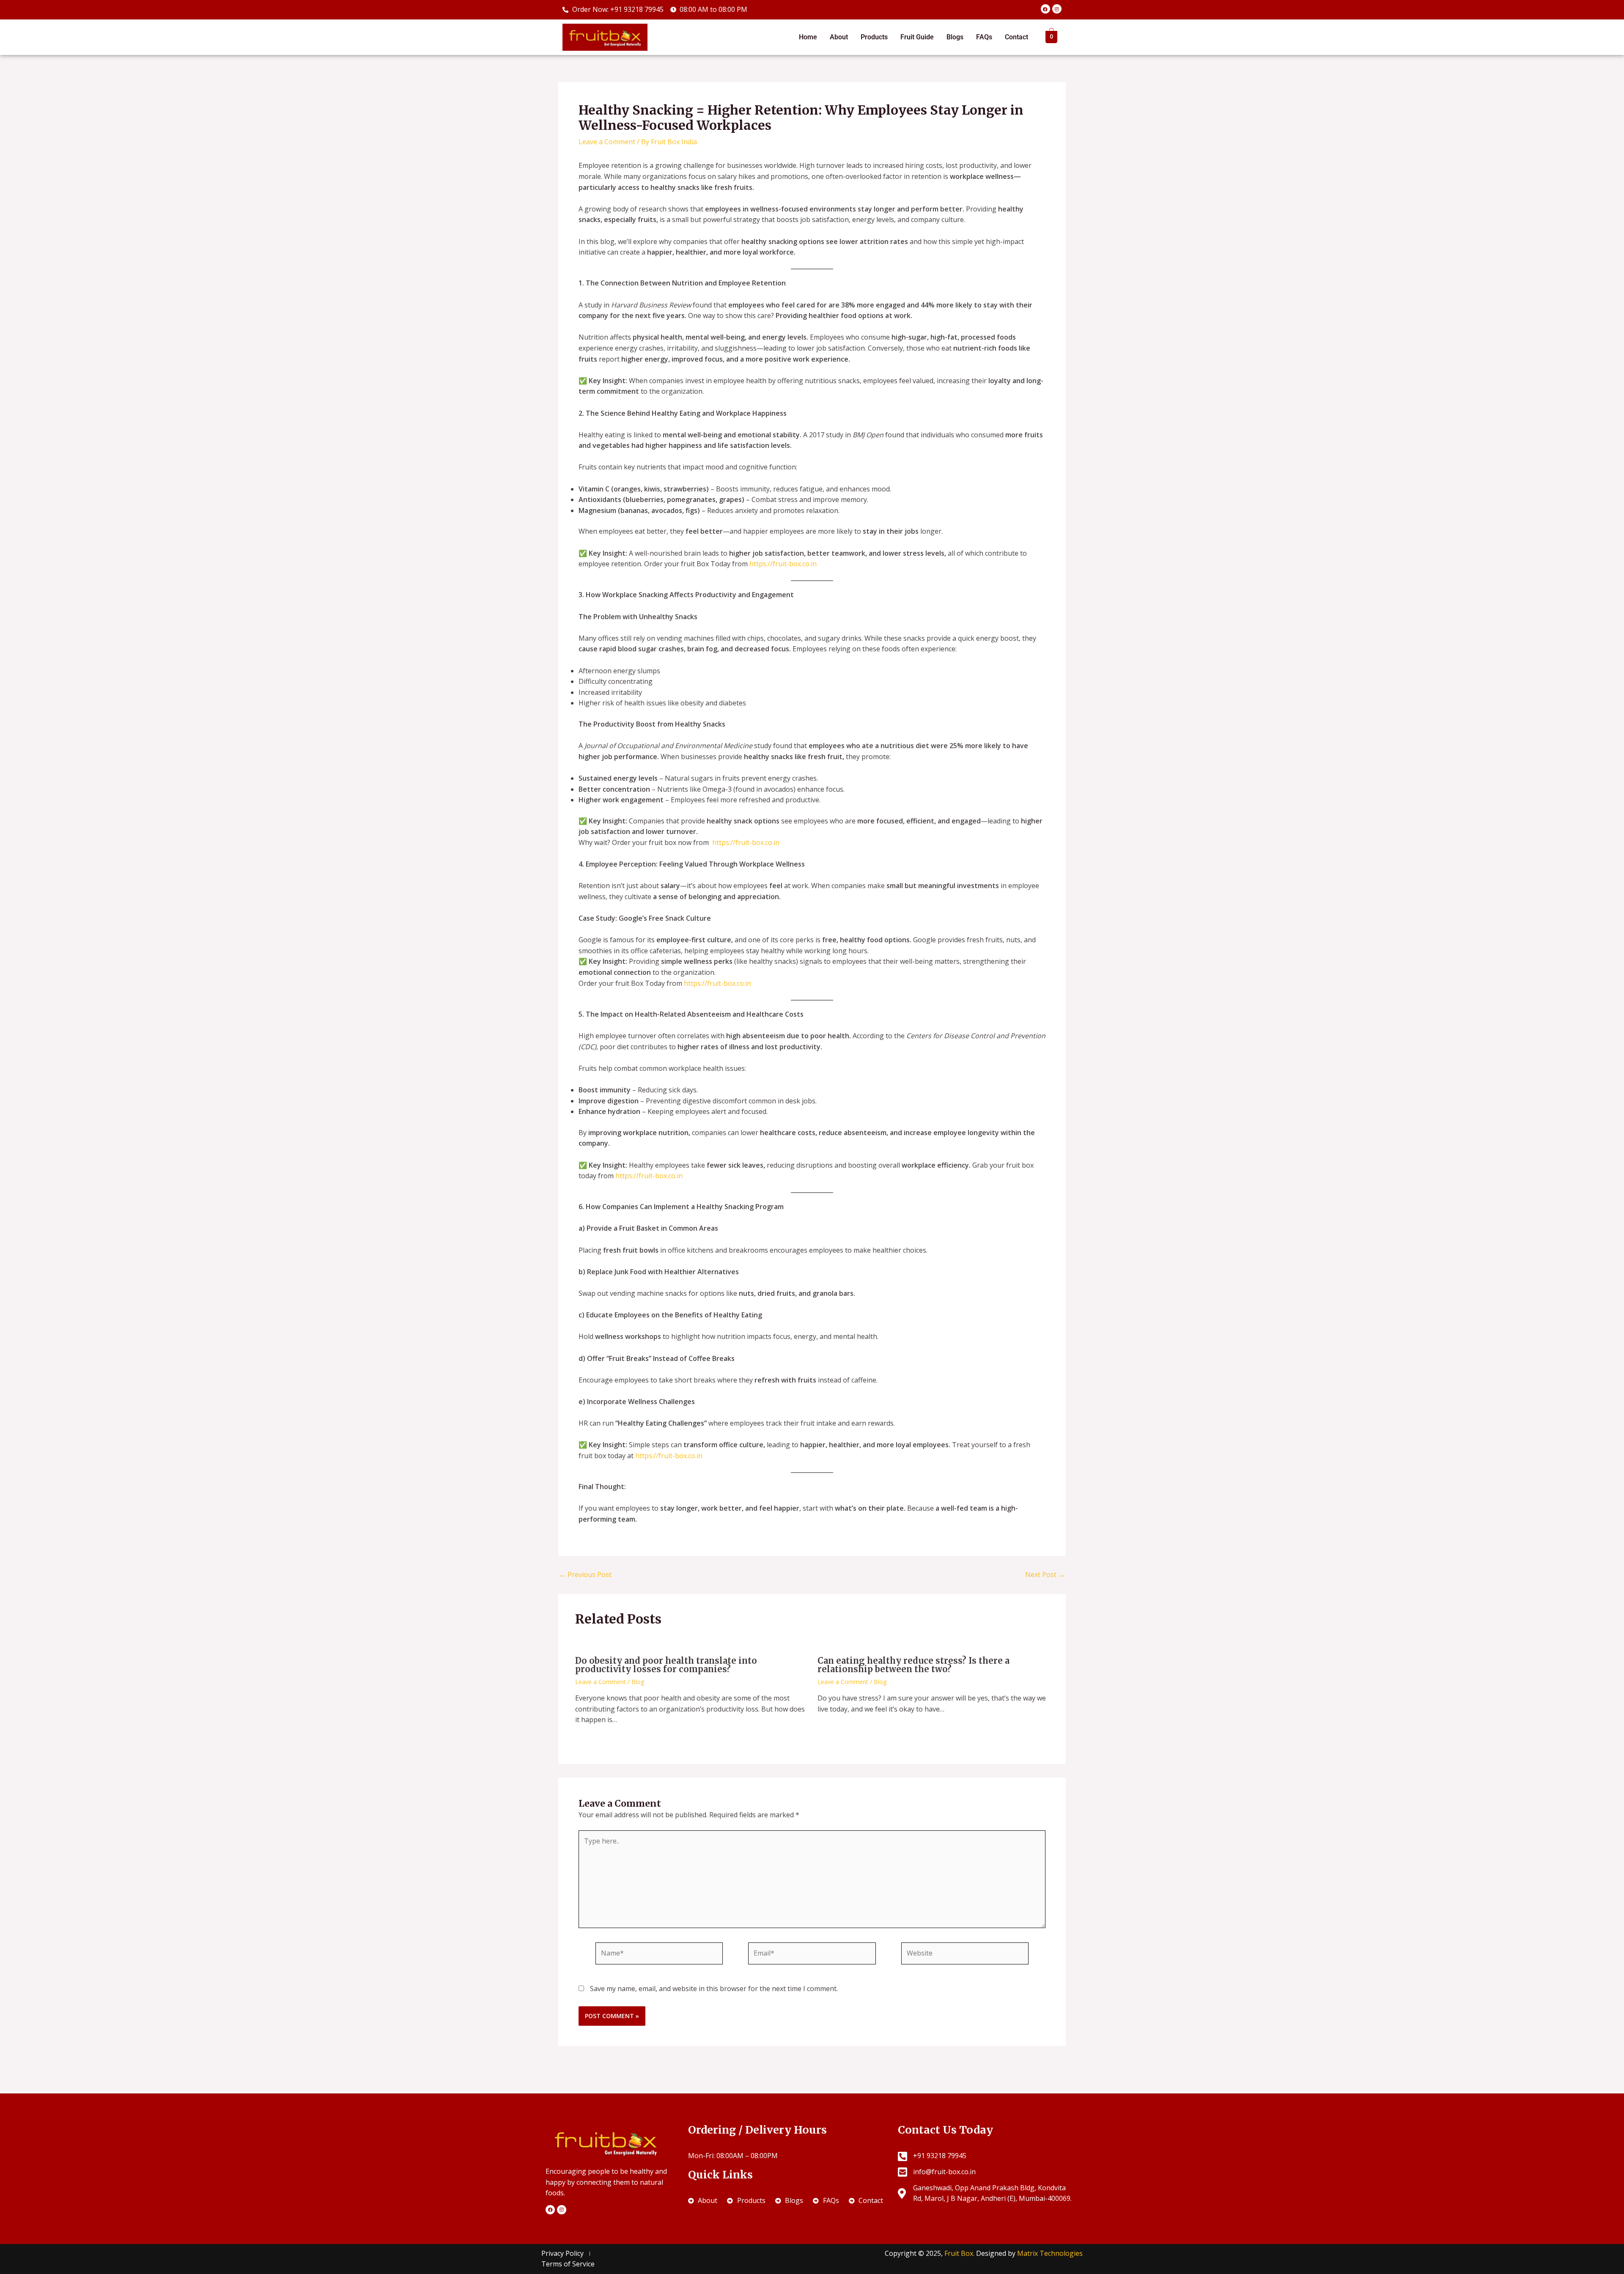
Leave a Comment (607, 142)
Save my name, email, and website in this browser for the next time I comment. (714, 1989)
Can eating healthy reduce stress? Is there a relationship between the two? (913, 1665)
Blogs (955, 37)
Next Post (1045, 1575)
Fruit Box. (960, 2253)
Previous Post (585, 1575)
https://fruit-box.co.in (783, 564)
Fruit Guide (917, 37)
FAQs (984, 37)
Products (874, 37)
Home (808, 37)
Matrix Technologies (1050, 2253)
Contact (1016, 37)
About (839, 37)
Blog (638, 1682)
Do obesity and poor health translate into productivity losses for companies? (666, 1665)
